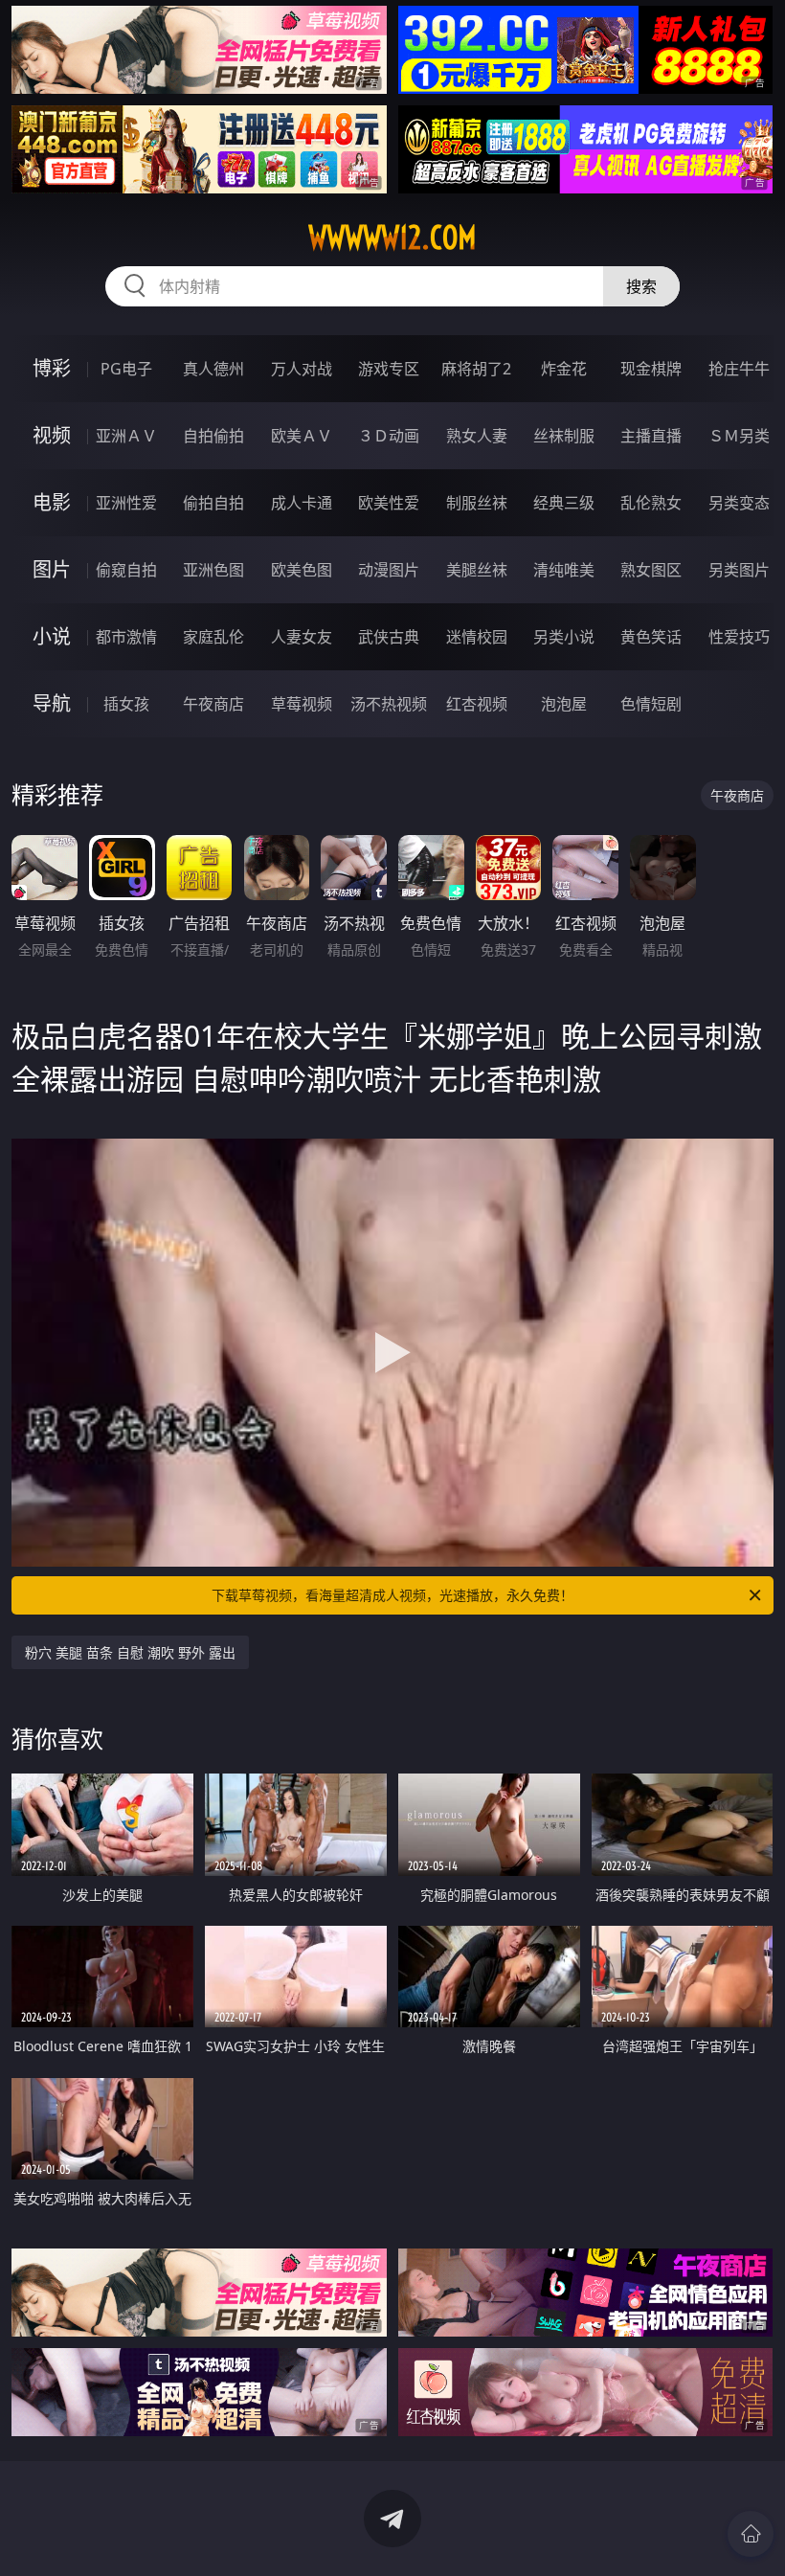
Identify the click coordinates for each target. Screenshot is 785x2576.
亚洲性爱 (126, 503)
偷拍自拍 (213, 503)
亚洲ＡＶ (126, 436)
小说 (52, 636)
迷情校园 (477, 637)
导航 (52, 703)
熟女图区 (651, 570)
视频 (52, 435)
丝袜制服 (564, 436)
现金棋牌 (651, 369)
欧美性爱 (389, 503)
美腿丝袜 (477, 570)
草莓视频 (302, 704)
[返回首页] (751, 2534)
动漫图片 (389, 570)
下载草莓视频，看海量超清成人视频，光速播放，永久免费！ (392, 1595)
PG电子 (126, 369)
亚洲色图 (213, 570)
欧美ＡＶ (302, 436)
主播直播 (651, 436)
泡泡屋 (564, 704)
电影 (52, 502)
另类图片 (739, 570)
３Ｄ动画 (389, 436)
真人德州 (213, 369)
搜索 (641, 286)
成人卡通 (302, 503)
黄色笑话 (651, 637)
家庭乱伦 (213, 637)
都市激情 (126, 637)
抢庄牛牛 (739, 369)
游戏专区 (389, 369)
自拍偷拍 (213, 436)
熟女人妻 (477, 436)
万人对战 (302, 369)
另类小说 (564, 637)
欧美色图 (302, 570)
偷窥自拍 (126, 570)
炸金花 (564, 369)
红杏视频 (477, 704)
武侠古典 (389, 637)
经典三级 (564, 503)
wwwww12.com (392, 237)
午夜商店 (213, 704)
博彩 (52, 368)
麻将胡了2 (476, 369)
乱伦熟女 (651, 503)
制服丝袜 (477, 503)
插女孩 (126, 704)
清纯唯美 (564, 570)
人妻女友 (302, 637)
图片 (52, 569)
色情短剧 (651, 704)
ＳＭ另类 (739, 436)
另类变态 (739, 503)
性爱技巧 (739, 637)
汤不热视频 (389, 704)
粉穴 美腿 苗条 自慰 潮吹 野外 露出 (130, 1652)
